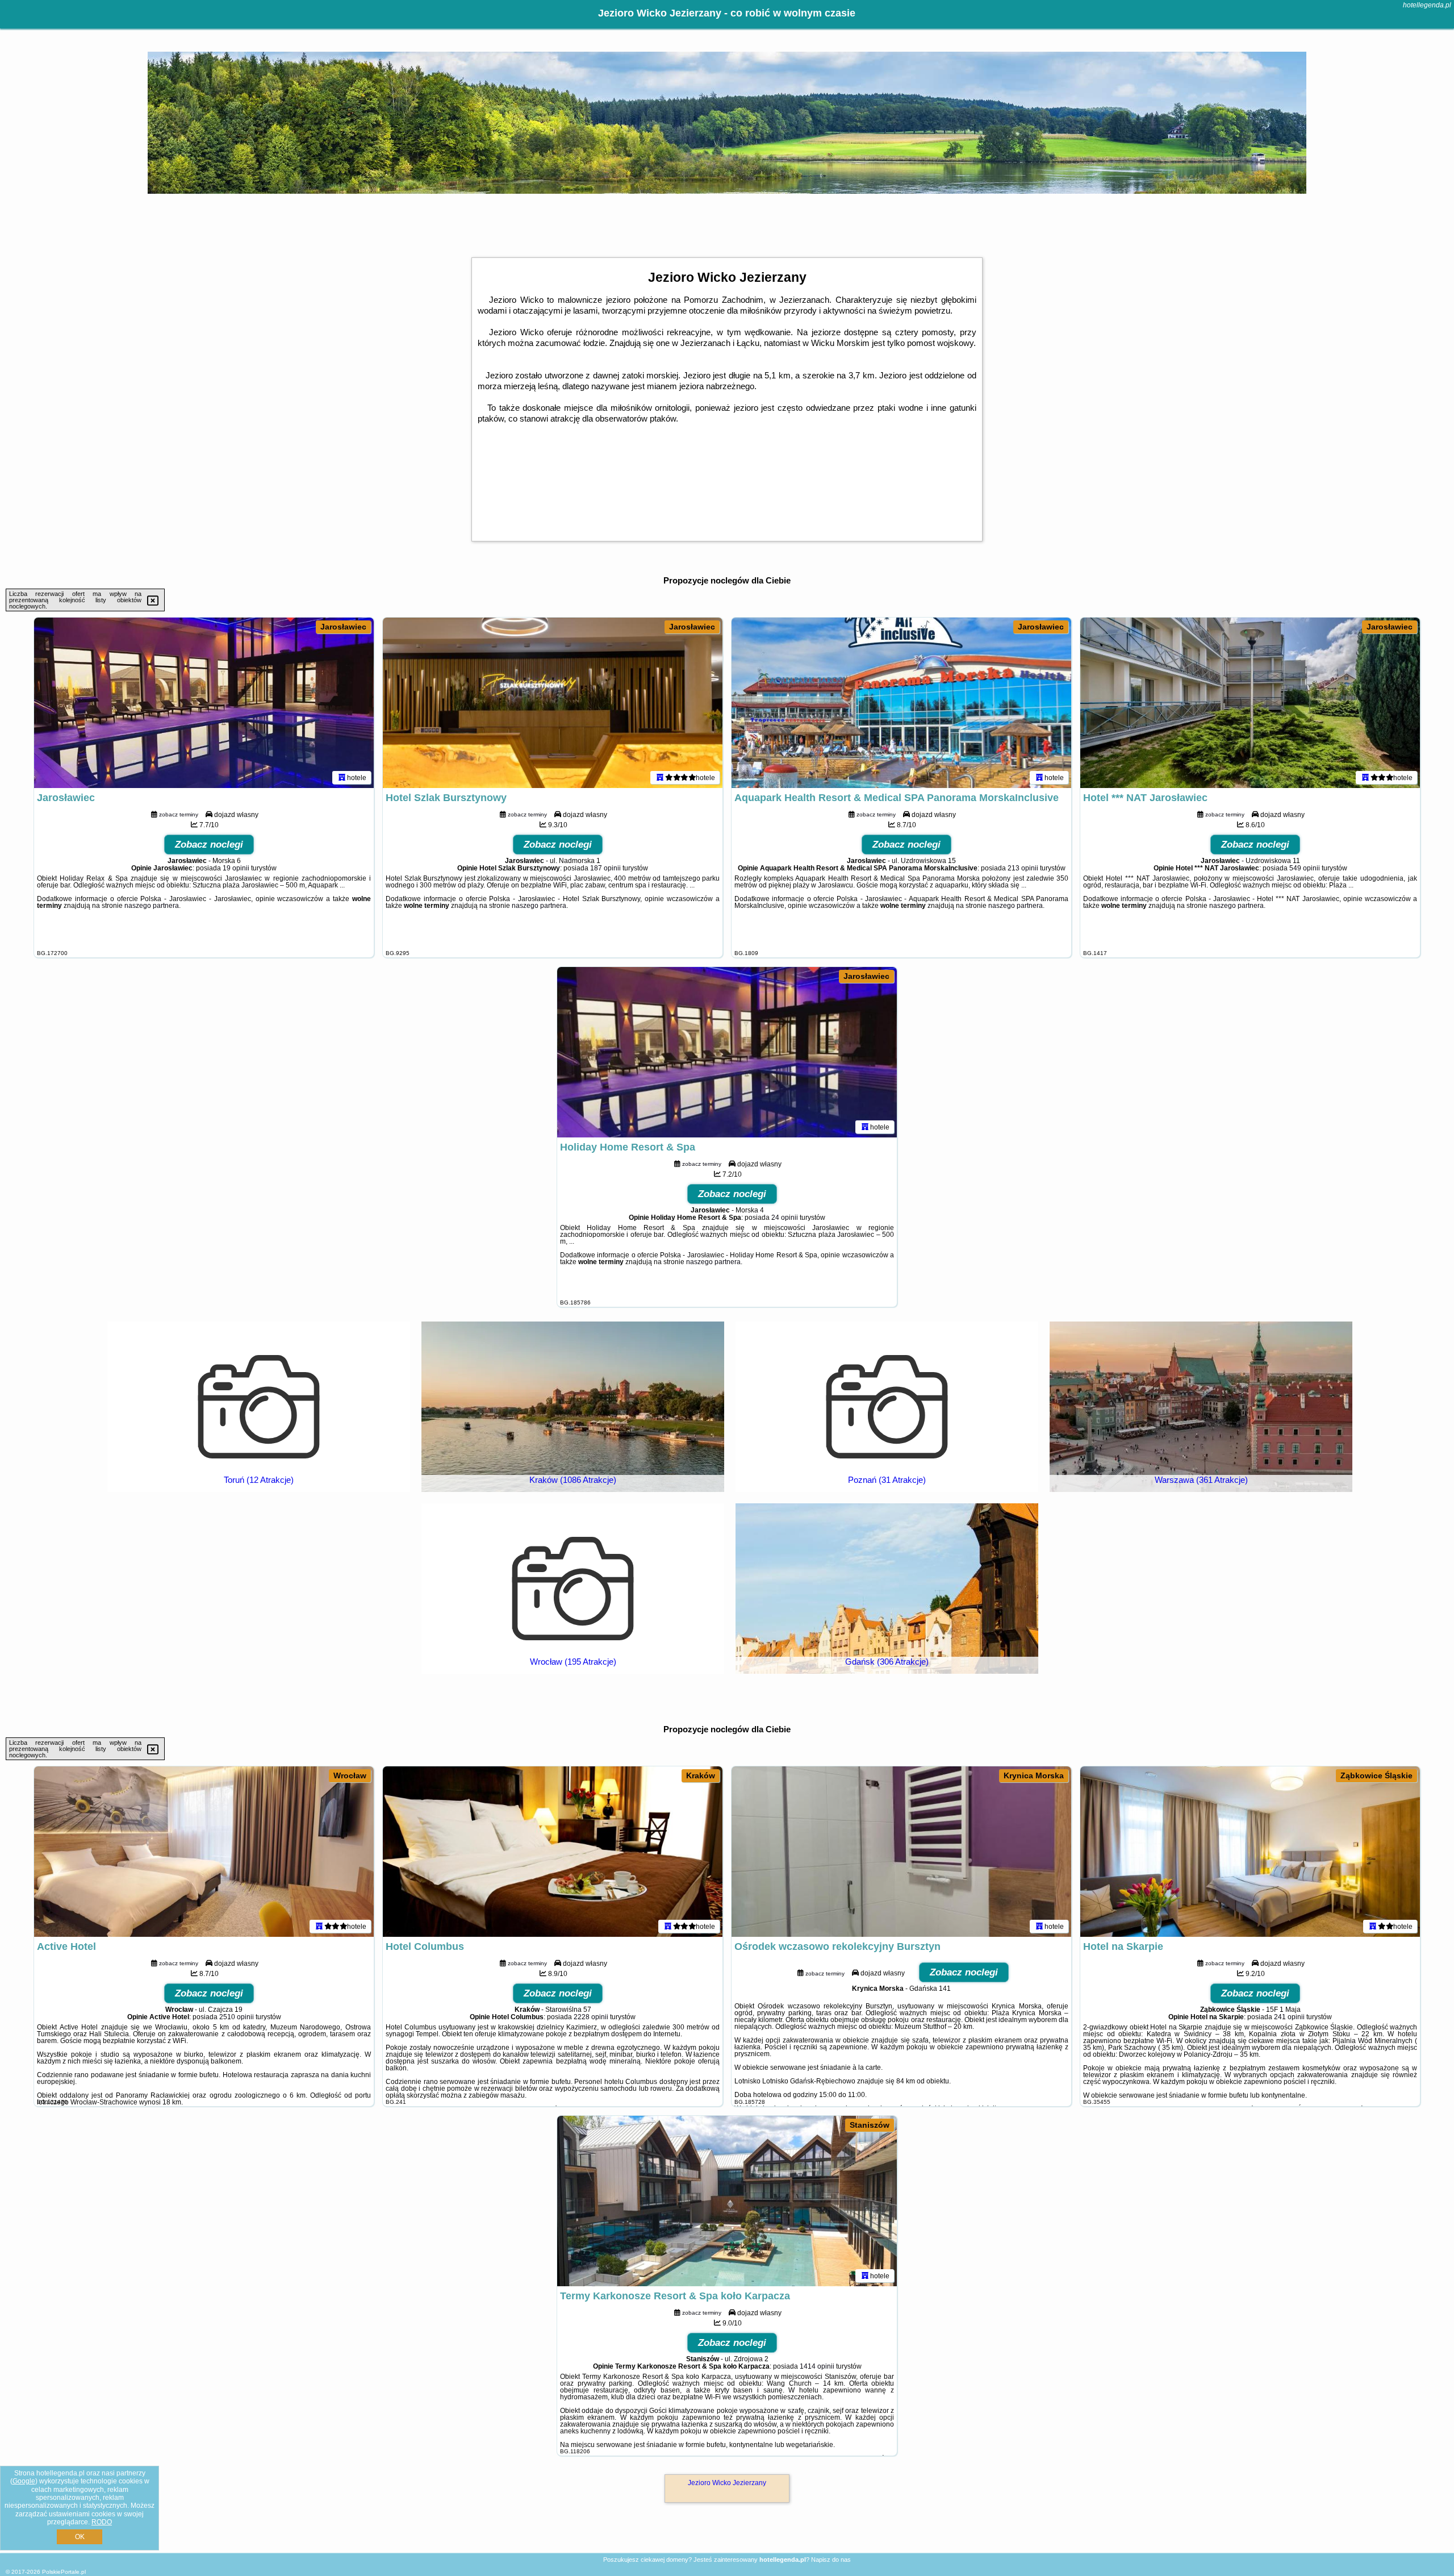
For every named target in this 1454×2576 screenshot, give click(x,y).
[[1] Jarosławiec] (204, 703)
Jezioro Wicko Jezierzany (727, 2483)
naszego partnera (152, 906)
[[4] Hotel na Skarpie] (1250, 1852)
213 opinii (1023, 868)
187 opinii (605, 868)
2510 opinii (237, 2017)
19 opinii (236, 868)
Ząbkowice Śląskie (1376, 1775)
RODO (102, 2522)
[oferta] (342, 777)
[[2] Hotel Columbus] (553, 1852)
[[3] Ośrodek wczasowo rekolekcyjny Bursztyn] (901, 1852)
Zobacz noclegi (209, 845)
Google (24, 2481)
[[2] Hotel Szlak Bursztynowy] (553, 703)
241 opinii (1289, 2017)
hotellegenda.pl (1427, 5)
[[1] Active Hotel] (204, 1852)
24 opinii (785, 1218)
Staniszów (870, 2125)
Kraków (701, 1775)
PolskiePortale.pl (64, 2572)
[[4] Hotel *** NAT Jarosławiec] (1250, 703)
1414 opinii (817, 2366)
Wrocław (350, 1775)
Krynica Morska (1034, 1775)
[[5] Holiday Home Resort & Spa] (727, 1052)
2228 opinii (591, 2017)
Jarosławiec (343, 627)
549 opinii (1305, 868)
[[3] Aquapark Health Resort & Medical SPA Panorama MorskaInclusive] (901, 703)
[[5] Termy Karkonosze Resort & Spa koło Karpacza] (727, 2201)
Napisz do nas (831, 2560)
